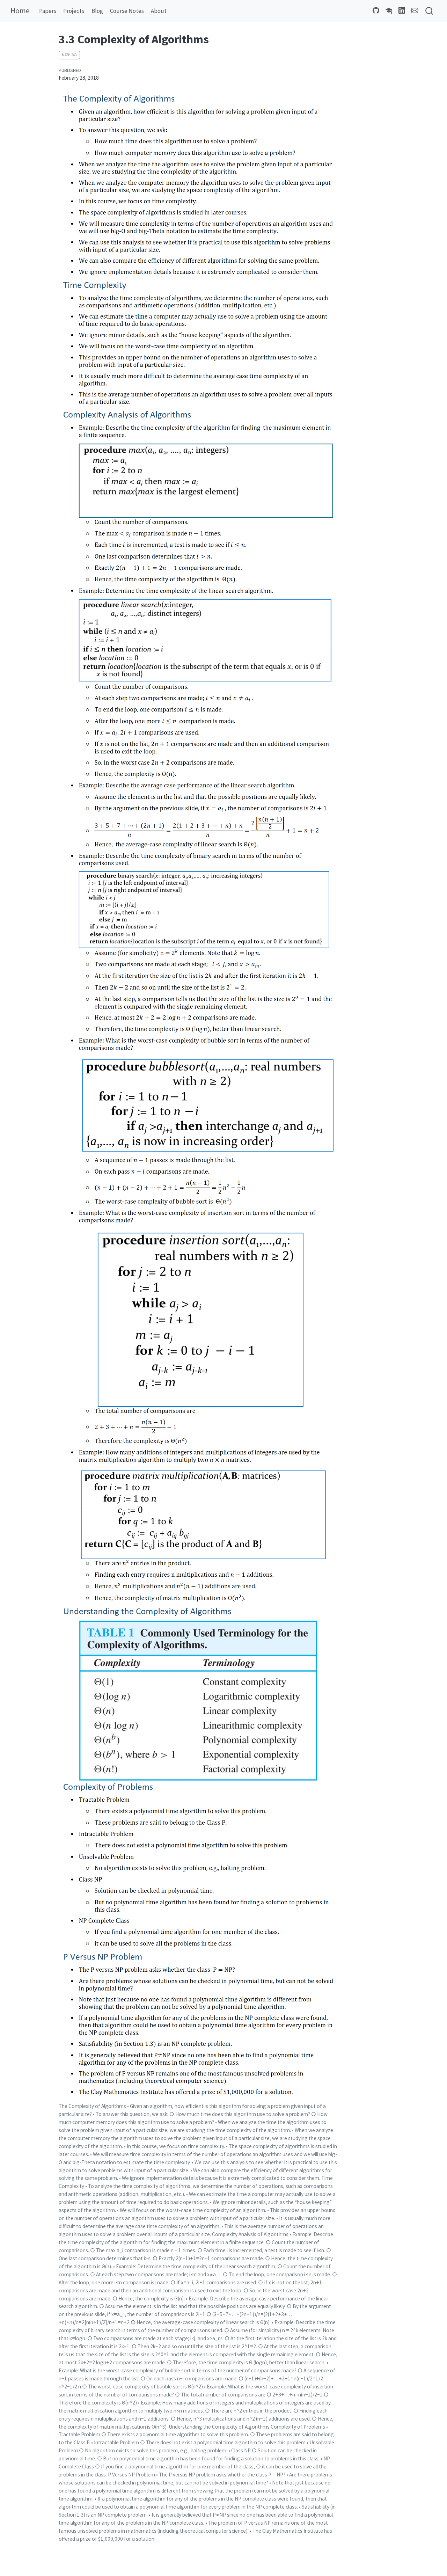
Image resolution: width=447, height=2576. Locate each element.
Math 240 (69, 55)
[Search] (429, 11)
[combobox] (430, 11)
